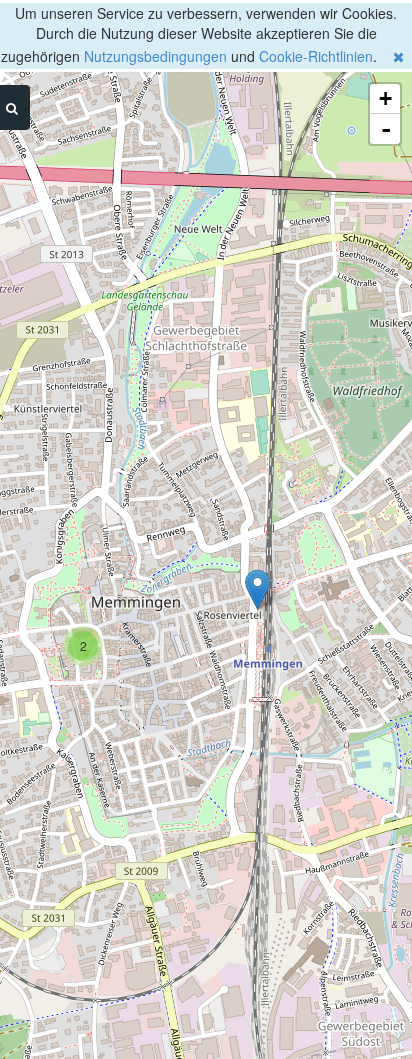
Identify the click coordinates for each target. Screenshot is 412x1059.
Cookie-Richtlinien (316, 56)
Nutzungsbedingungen (155, 56)
